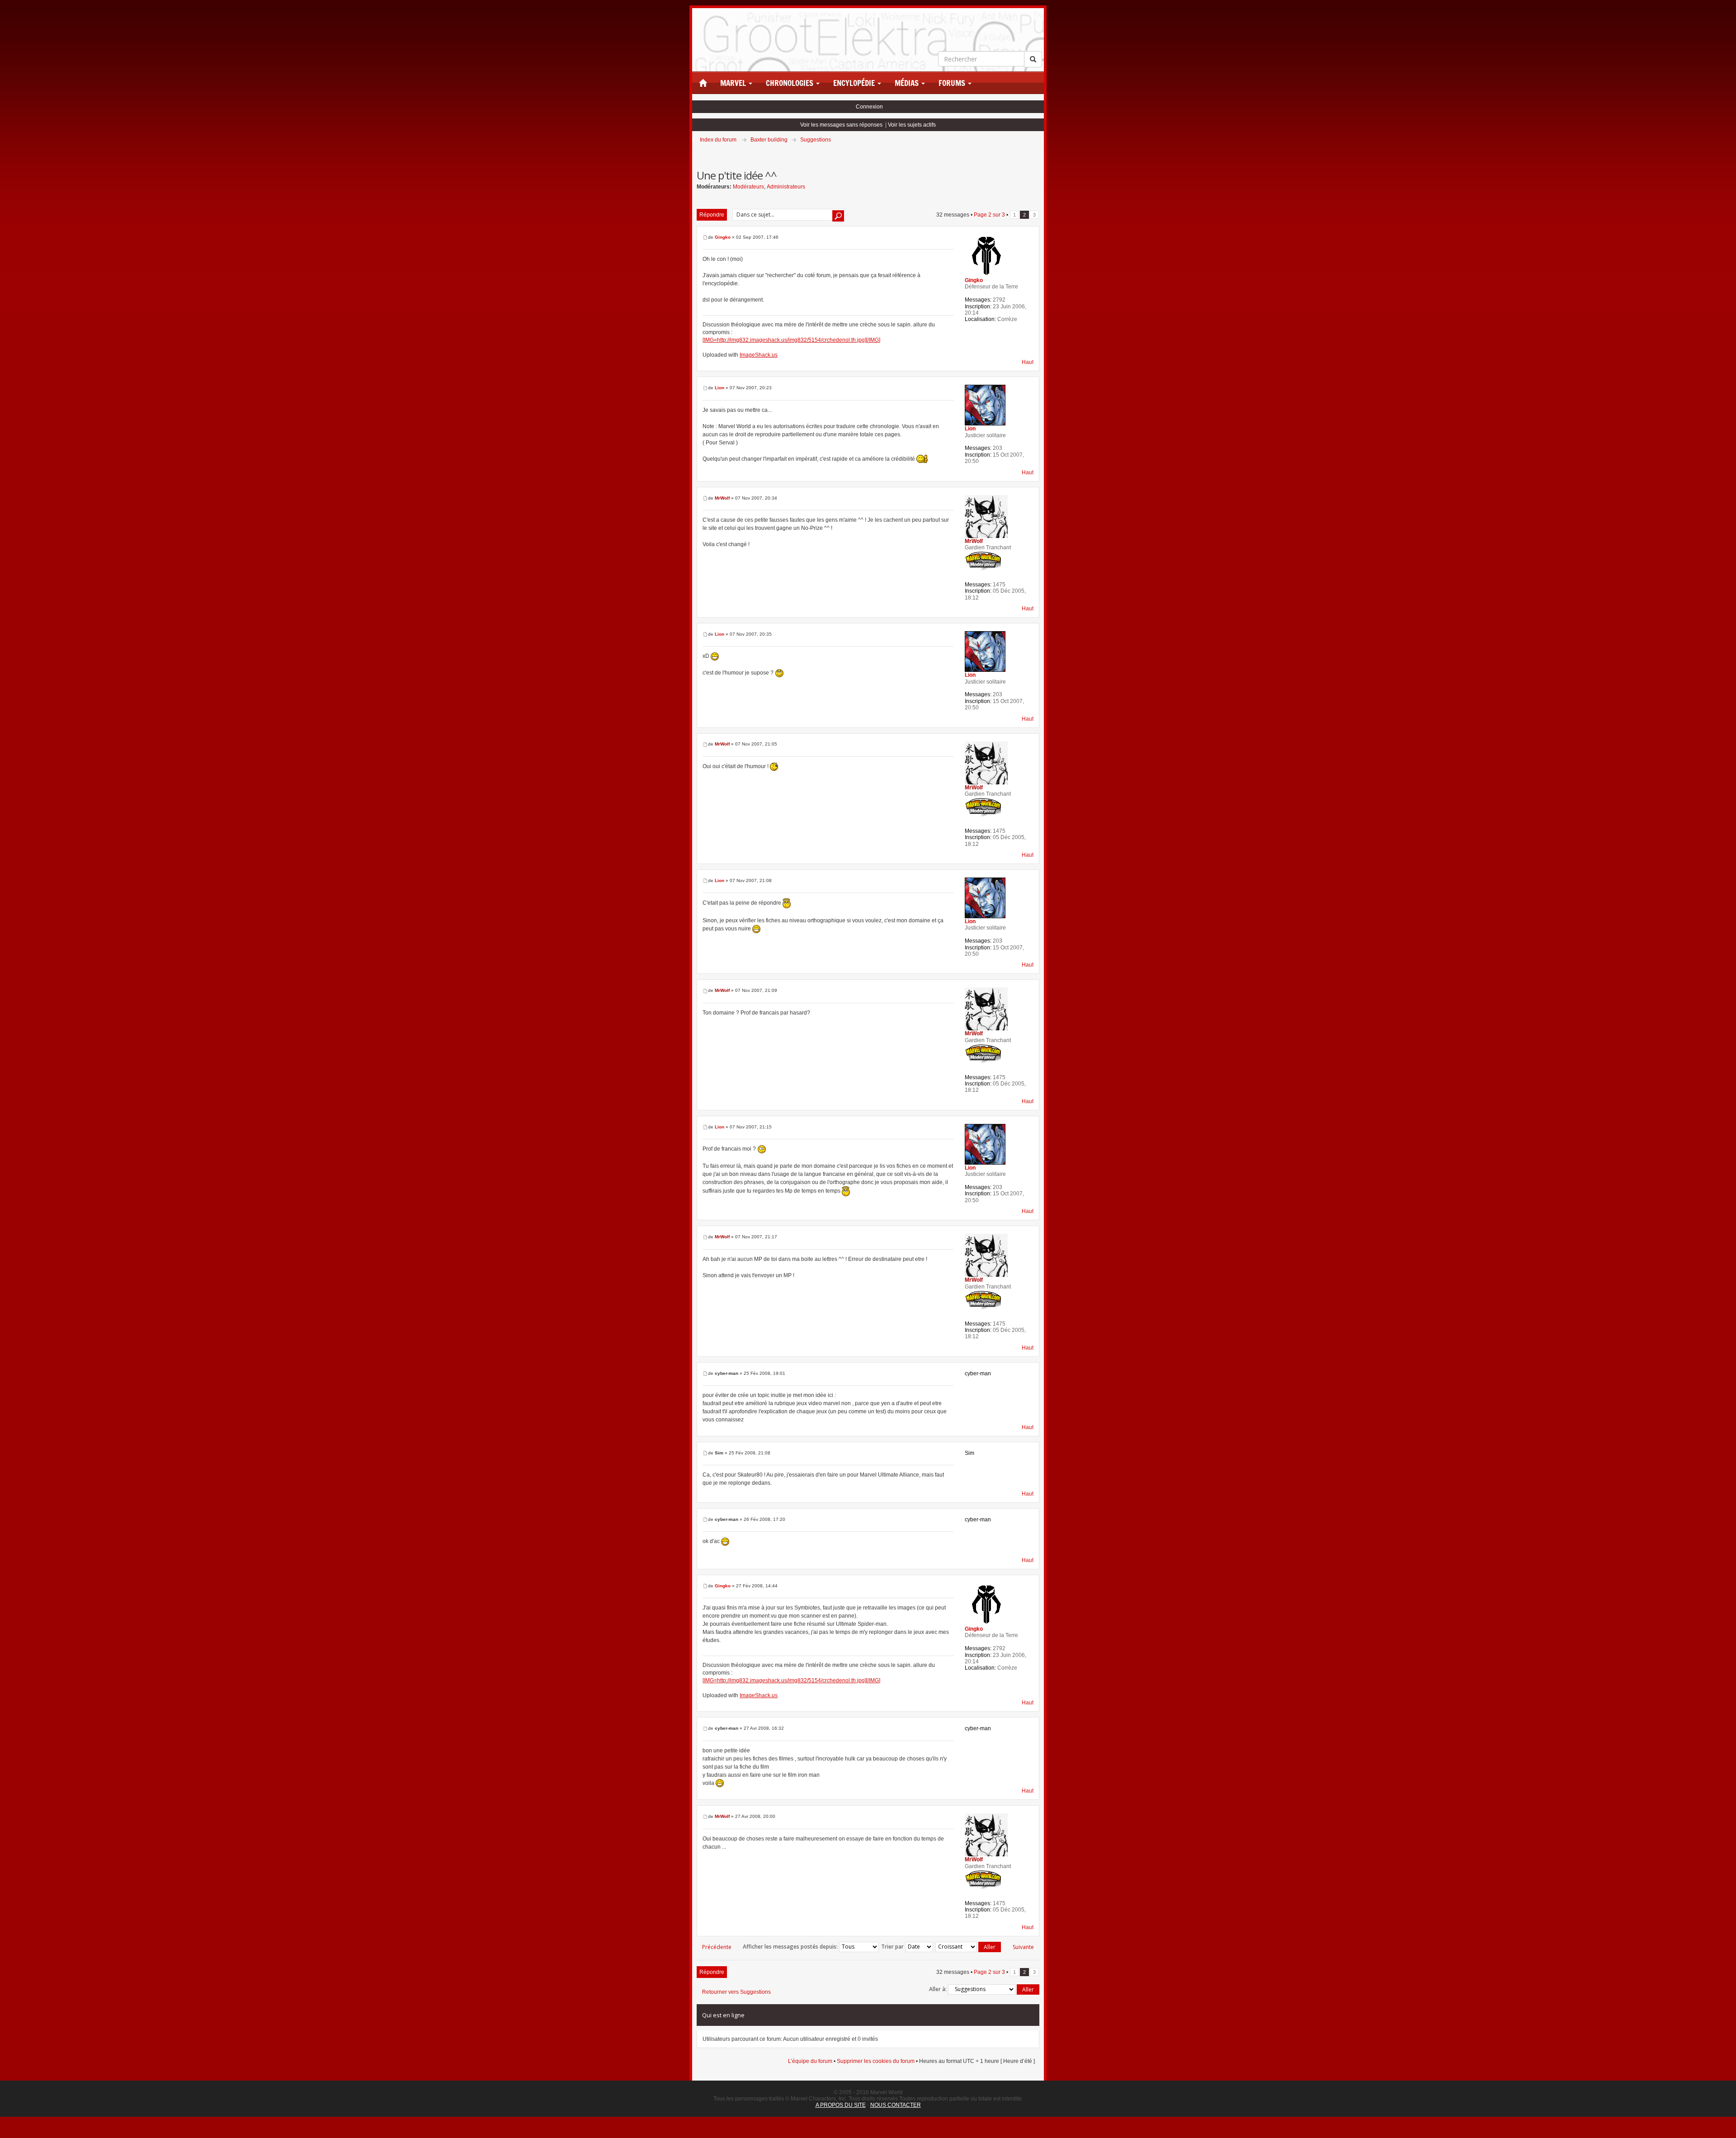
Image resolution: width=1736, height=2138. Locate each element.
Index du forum (718, 140)
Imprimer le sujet (1039, 152)
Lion (719, 388)
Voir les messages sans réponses (841, 125)
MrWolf (722, 498)
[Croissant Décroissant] (969, 1947)
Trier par (893, 1947)
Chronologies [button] (790, 83)
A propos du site (841, 2105)
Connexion (869, 107)
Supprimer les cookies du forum (876, 2061)
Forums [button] (953, 83)
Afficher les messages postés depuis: (791, 1947)
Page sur (989, 215)
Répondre (712, 215)
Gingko (723, 237)
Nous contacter (896, 2105)
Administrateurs (786, 187)
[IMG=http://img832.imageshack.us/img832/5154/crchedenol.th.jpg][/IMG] (791, 340)
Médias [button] (908, 83)
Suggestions (816, 140)
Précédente (717, 1947)
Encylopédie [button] (855, 83)
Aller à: (938, 1989)
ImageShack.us (759, 355)
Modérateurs (748, 187)
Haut (1028, 362)
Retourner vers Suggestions (736, 1992)
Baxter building (769, 140)
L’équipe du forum (810, 2061)
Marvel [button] (734, 83)
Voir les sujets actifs (912, 125)
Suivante (1023, 1947)
